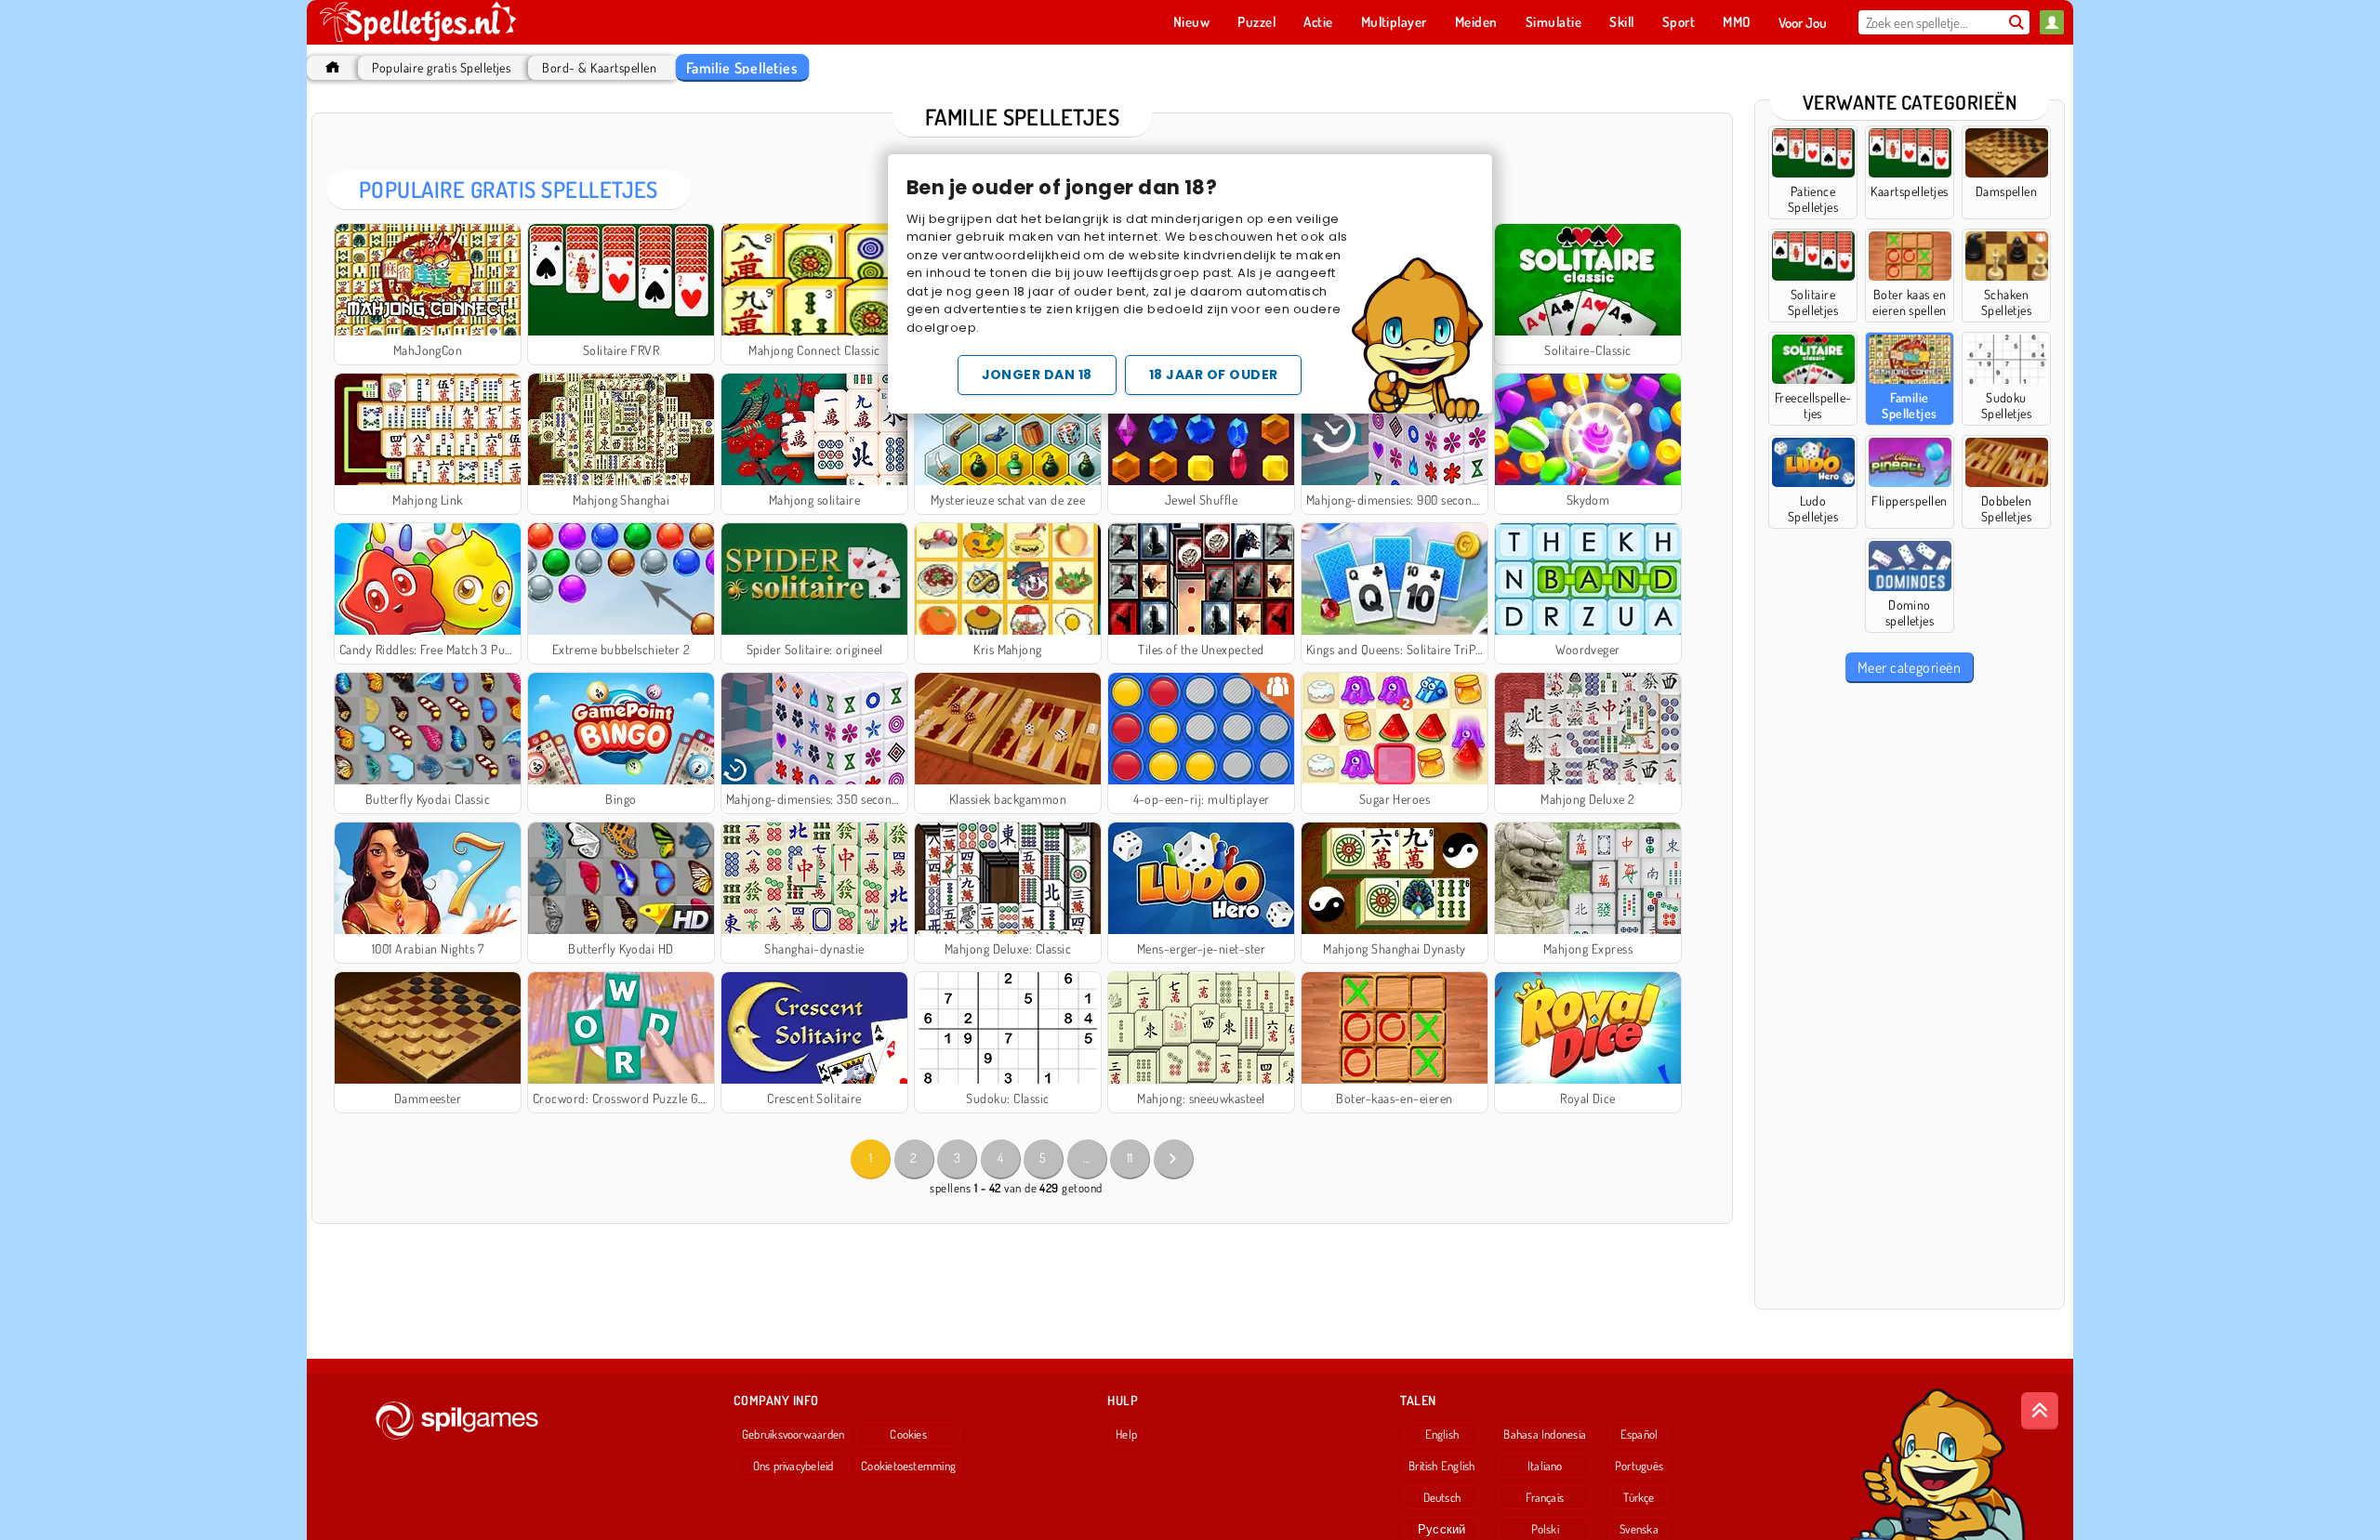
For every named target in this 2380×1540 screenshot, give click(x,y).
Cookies (908, 1434)
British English (1441, 1466)
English (1442, 1434)
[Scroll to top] (2040, 1411)
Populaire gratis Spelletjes (441, 67)
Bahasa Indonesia (1545, 1434)
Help (1126, 1434)
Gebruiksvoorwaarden (793, 1434)
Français (1545, 1497)
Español (1640, 1434)
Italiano (1545, 1466)
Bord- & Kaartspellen (599, 67)
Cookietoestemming (908, 1466)
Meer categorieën (1910, 667)
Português (1639, 1466)
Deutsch (1442, 1497)
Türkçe (1639, 1497)
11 (1130, 1158)
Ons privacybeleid (793, 1466)
